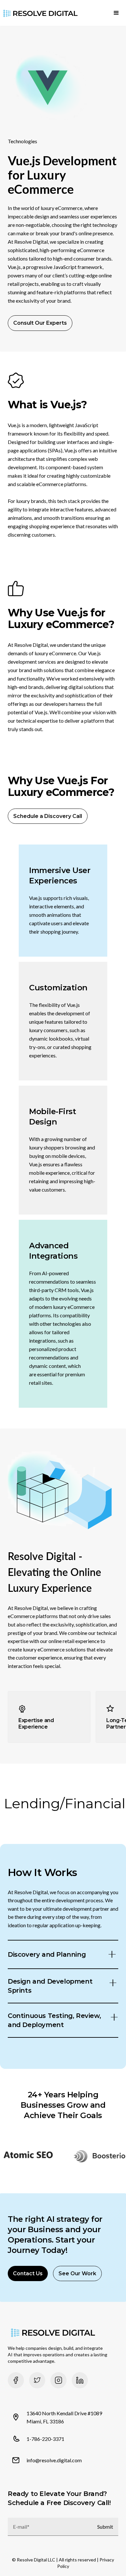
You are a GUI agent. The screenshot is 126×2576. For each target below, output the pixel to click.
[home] (39, 13)
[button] (116, 13)
